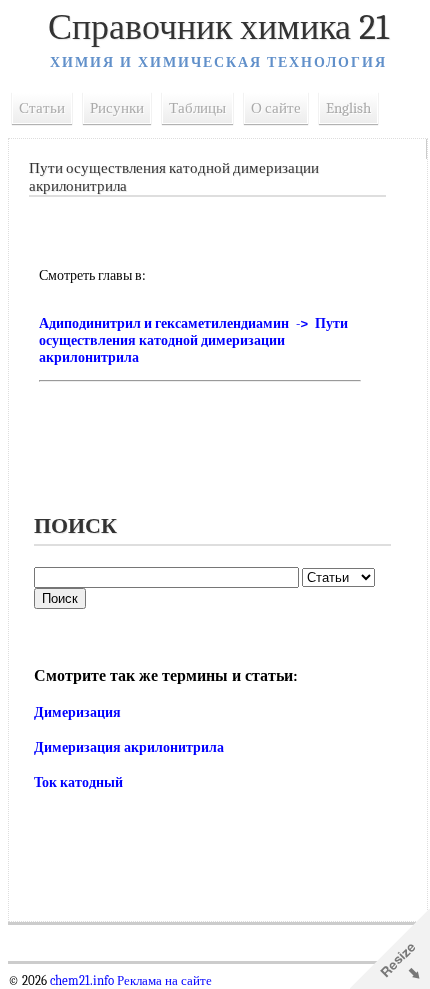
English (348, 108)
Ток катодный (78, 782)
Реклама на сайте (163, 981)
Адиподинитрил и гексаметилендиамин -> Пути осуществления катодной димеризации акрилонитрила (193, 340)
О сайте (276, 108)
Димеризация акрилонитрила (129, 747)
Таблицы (197, 108)
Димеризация (77, 712)
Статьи (42, 108)
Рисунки (117, 108)
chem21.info (82, 981)
